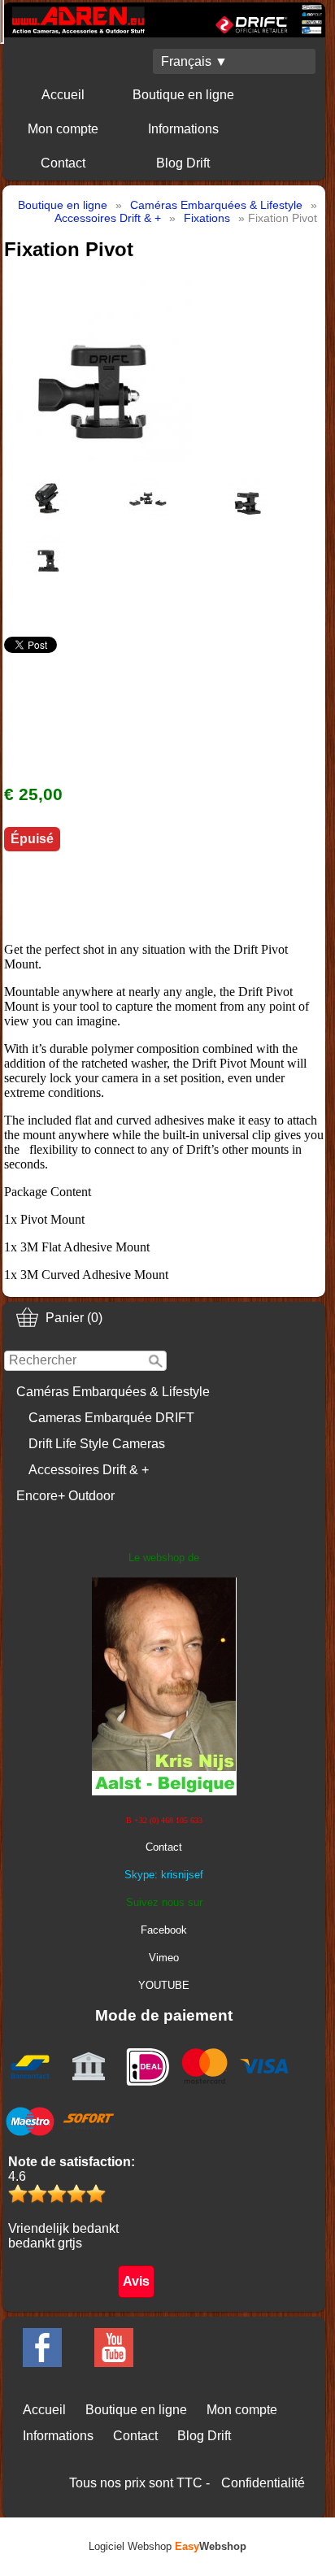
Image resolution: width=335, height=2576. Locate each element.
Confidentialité (263, 2483)
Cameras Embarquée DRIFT (111, 1418)
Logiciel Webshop (167, 2546)
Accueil (63, 95)
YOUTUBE (164, 1985)
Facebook (164, 1930)
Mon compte (63, 129)
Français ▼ (194, 61)
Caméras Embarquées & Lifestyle (113, 1392)
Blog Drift (183, 163)
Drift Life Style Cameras (97, 1444)
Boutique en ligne (183, 95)
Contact (63, 163)
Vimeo (164, 1958)
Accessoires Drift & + (89, 1470)
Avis (136, 2281)
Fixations (207, 218)
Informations (183, 129)
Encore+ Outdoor (65, 1496)
